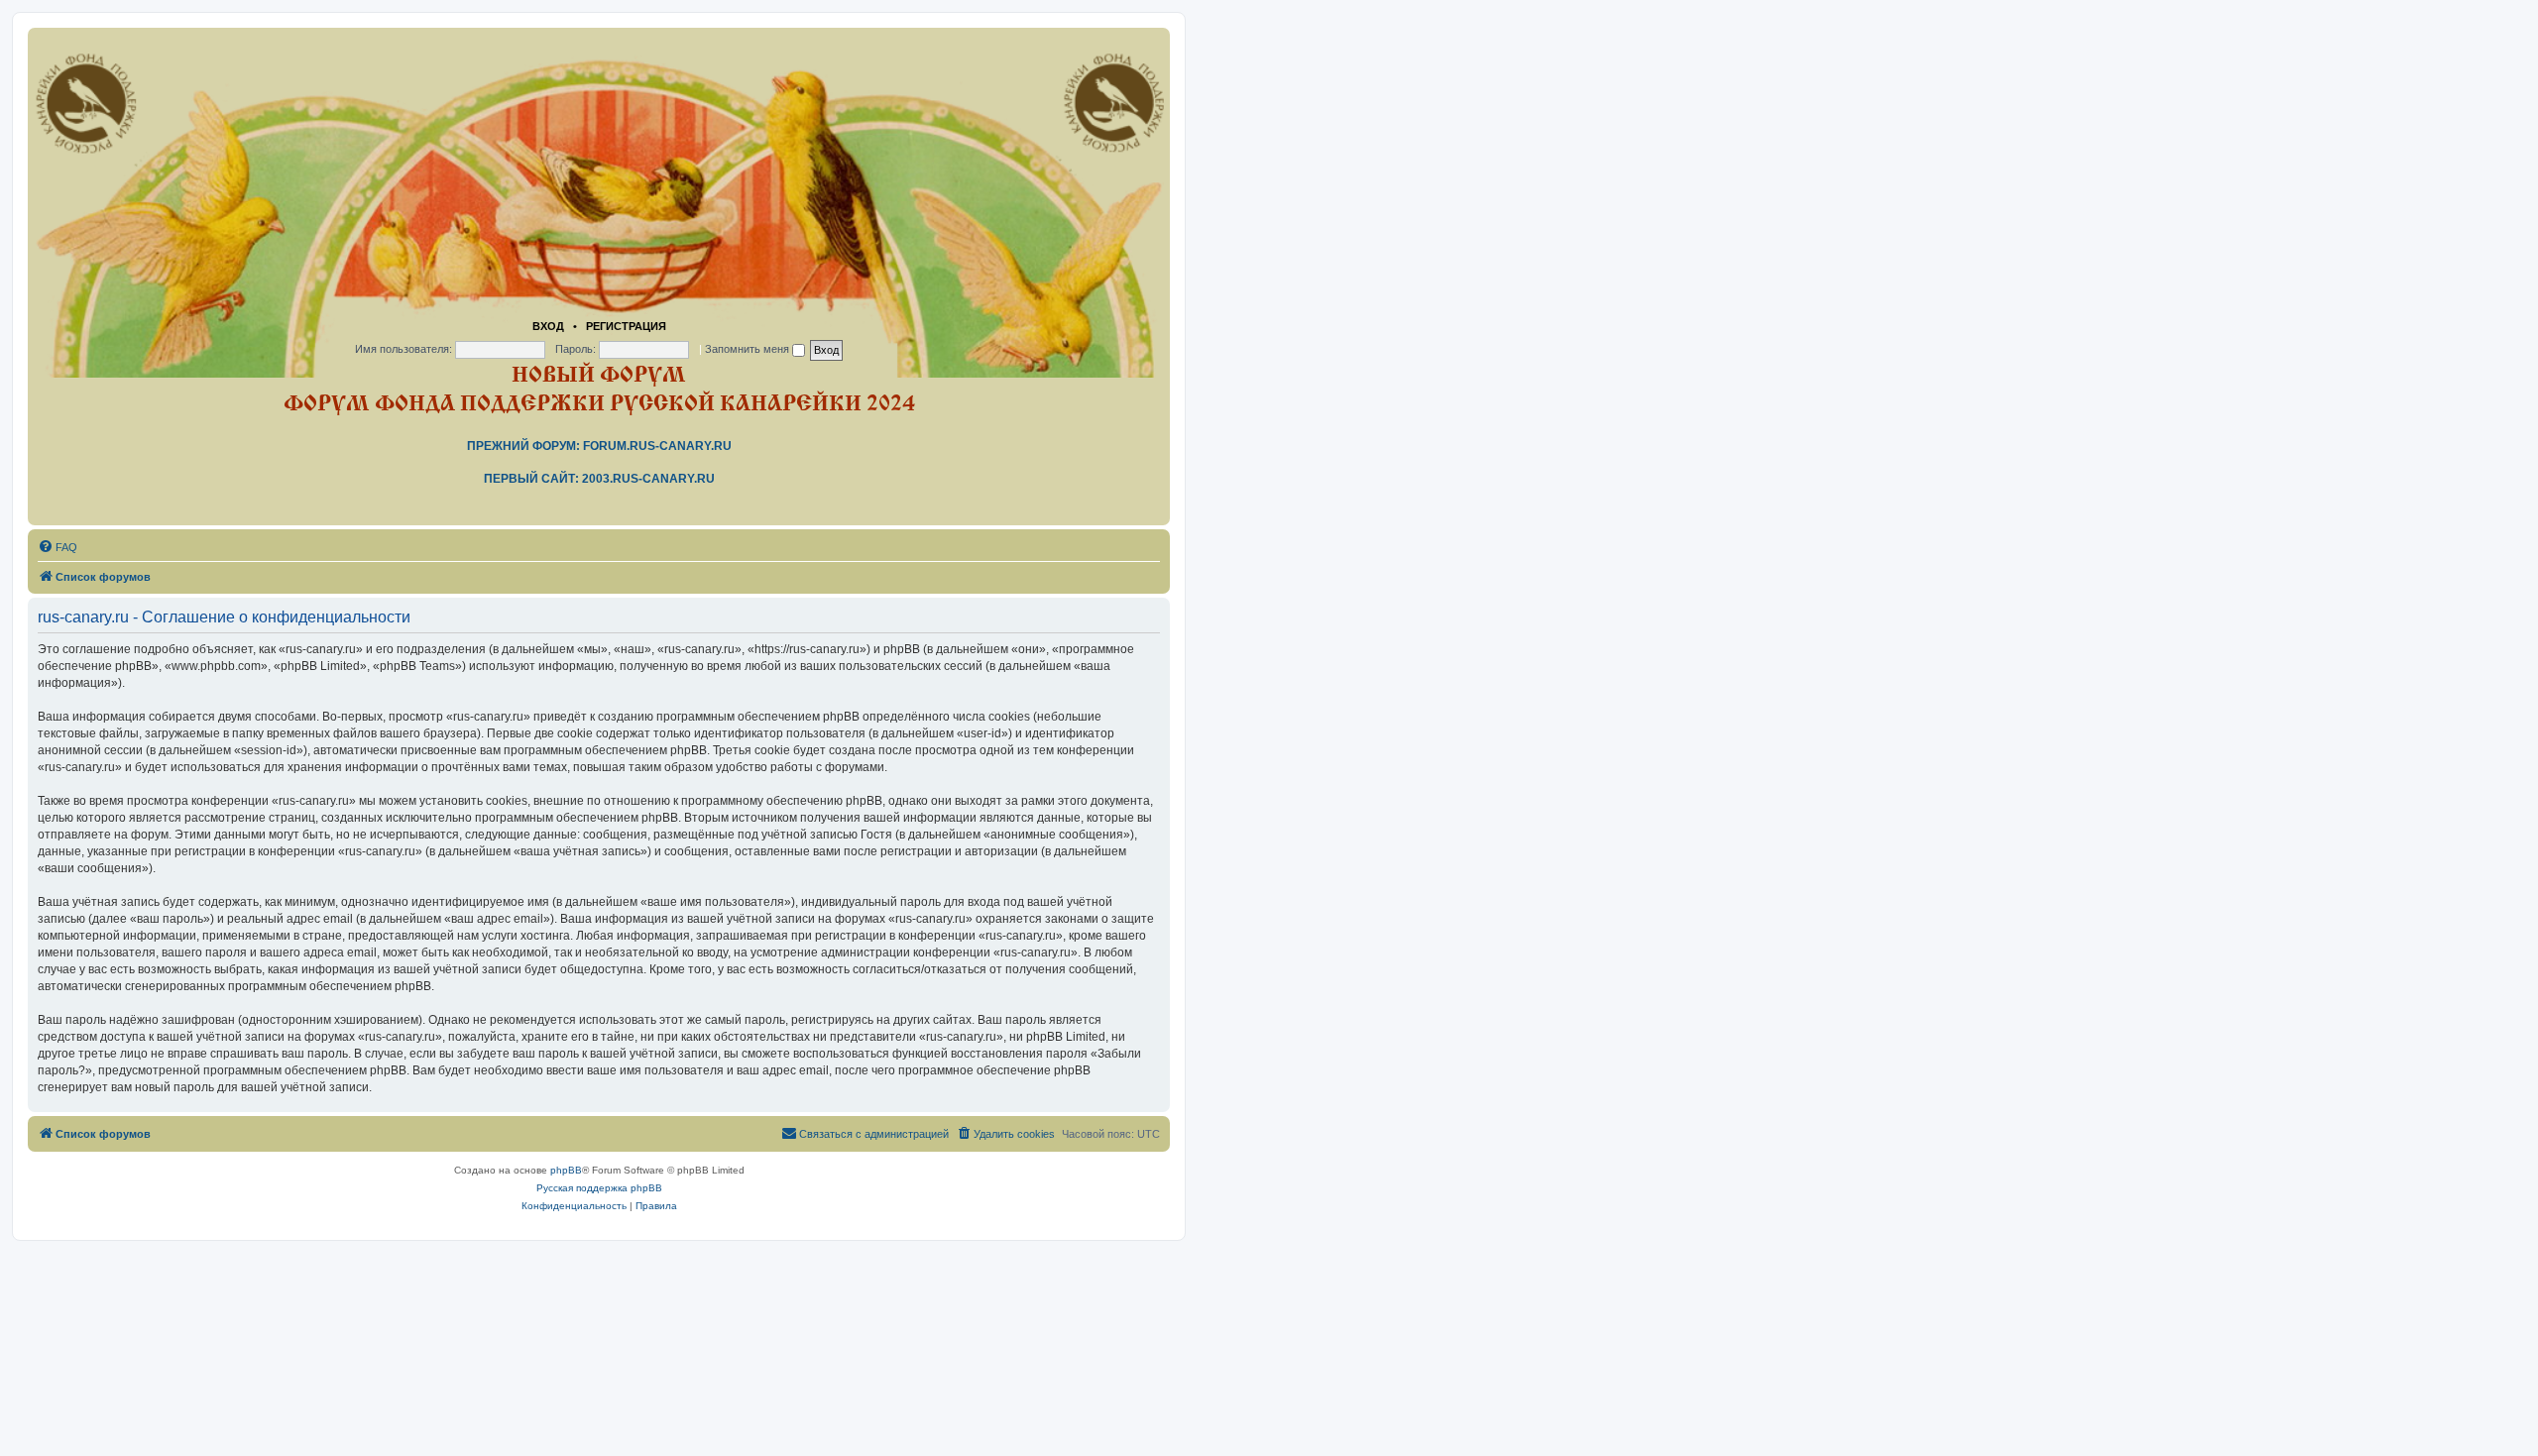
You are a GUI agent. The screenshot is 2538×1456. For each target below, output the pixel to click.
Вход (548, 326)
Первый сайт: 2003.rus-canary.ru (599, 479)
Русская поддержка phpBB (599, 1188)
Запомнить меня (749, 349)
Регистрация (626, 326)
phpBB (566, 1170)
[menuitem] (58, 547)
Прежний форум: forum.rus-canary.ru (599, 446)
